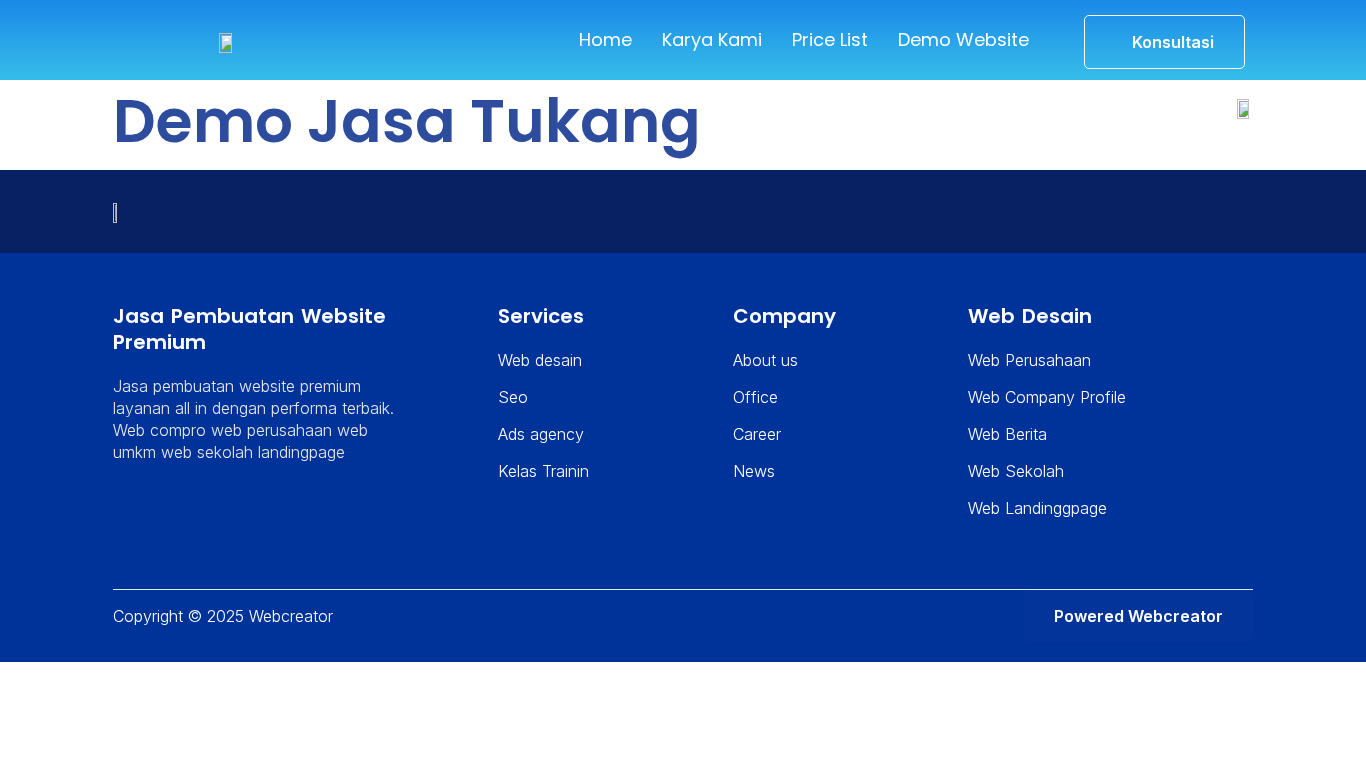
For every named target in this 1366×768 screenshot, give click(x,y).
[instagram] (223, 523)
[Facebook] (176, 523)
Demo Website (963, 39)
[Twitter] (129, 523)
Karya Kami (712, 39)
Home (605, 39)
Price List (830, 39)
